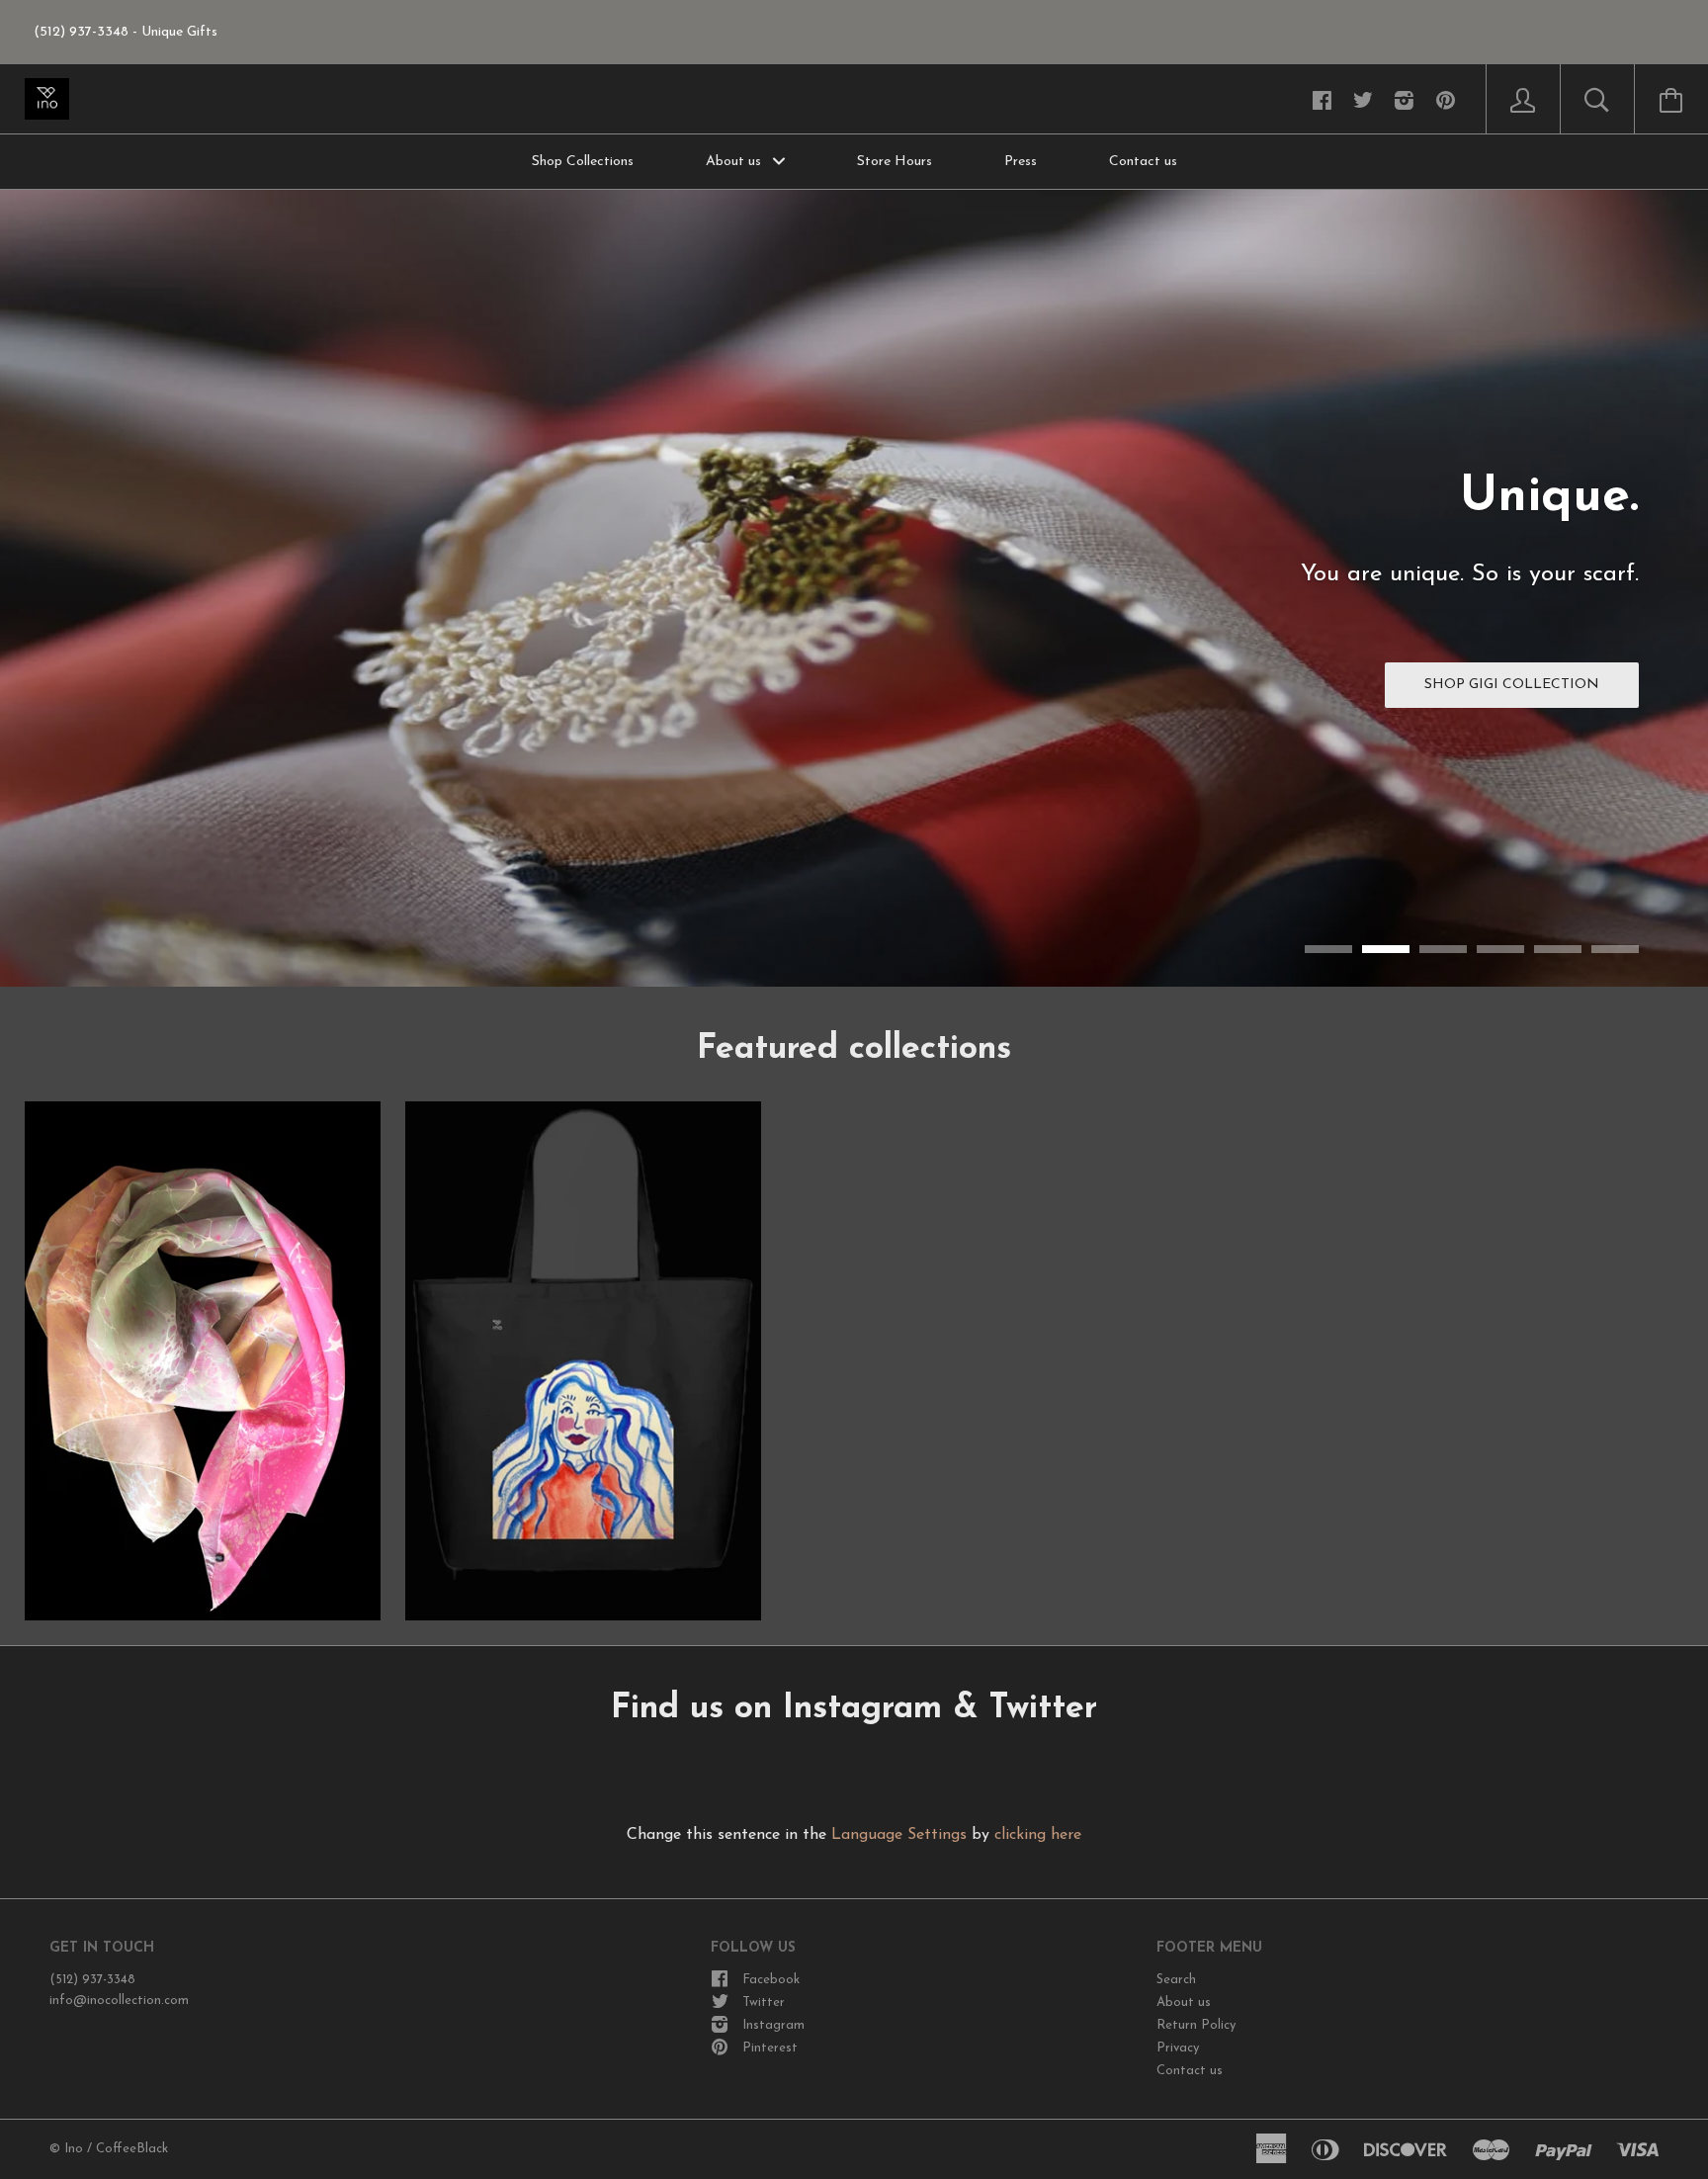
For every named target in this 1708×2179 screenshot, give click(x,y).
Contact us (1143, 162)
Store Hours (895, 162)
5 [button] (1558, 949)
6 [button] (1615, 949)
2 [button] (1386, 949)
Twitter (764, 2003)
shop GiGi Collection (1512, 685)
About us (735, 162)
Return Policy (1196, 2025)
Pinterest (770, 2048)
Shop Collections (583, 162)
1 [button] (1328, 949)
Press (1021, 162)
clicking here (1038, 1835)
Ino (74, 2149)
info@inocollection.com (119, 2001)
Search (1176, 1980)
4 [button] (1500, 949)
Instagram (773, 2025)
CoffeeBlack (132, 2149)
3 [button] (1443, 949)
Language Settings (899, 1835)
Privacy (1178, 2048)
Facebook (771, 1980)
